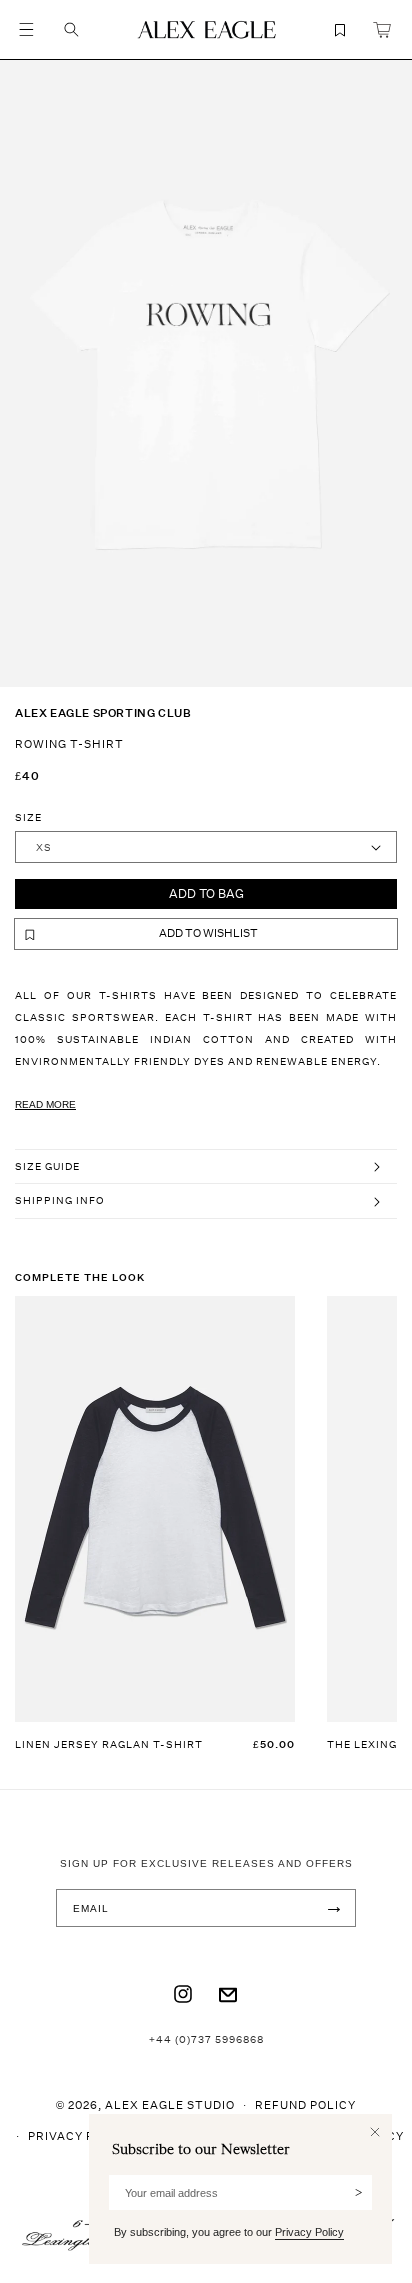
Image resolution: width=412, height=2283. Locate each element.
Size (28, 817)
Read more (45, 1104)
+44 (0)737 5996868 (206, 2039)
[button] (26, 30)
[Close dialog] (375, 2132)
